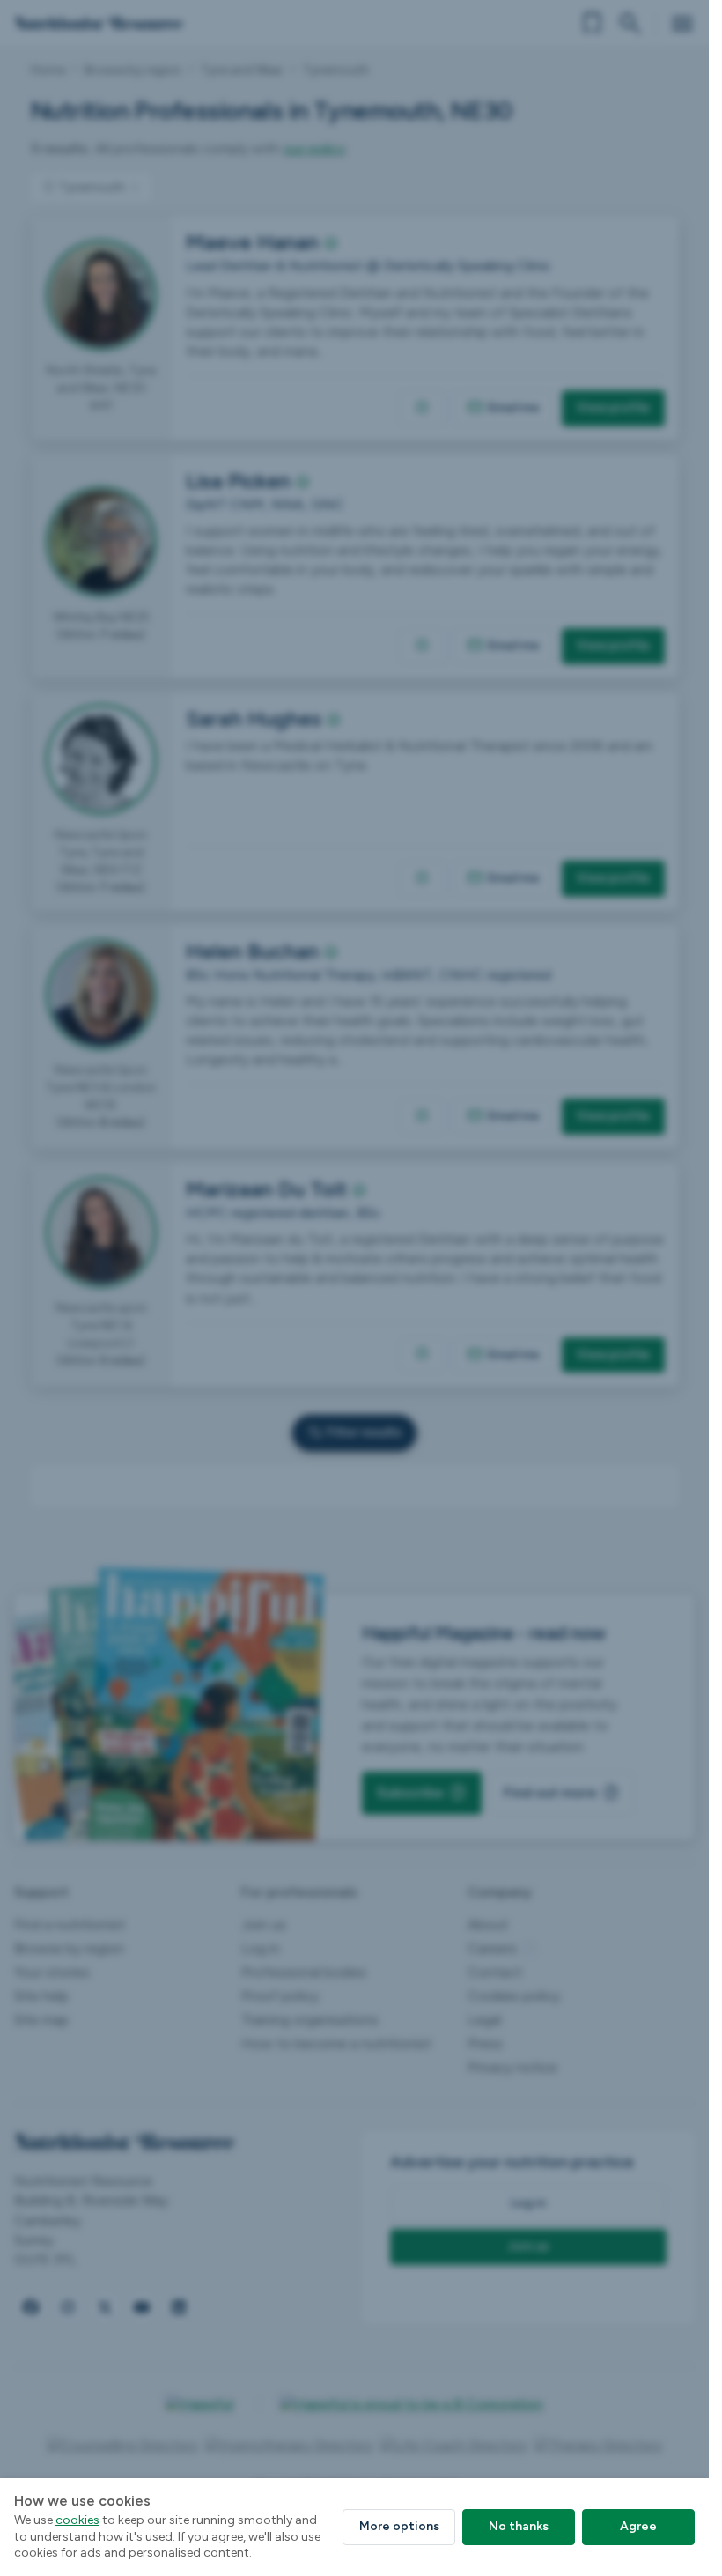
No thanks (519, 2526)
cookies (77, 2520)
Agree (638, 2526)
